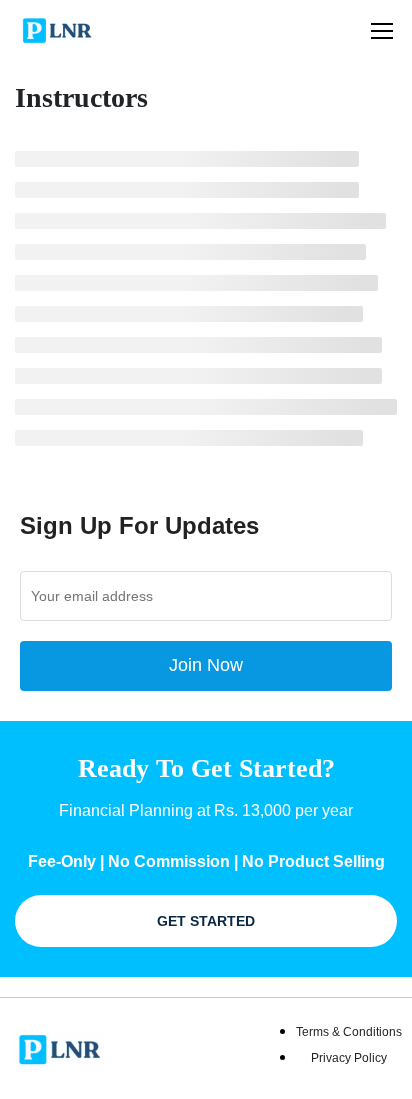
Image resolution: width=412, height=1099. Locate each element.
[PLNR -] (54, 30)
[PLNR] (56, 1047)
